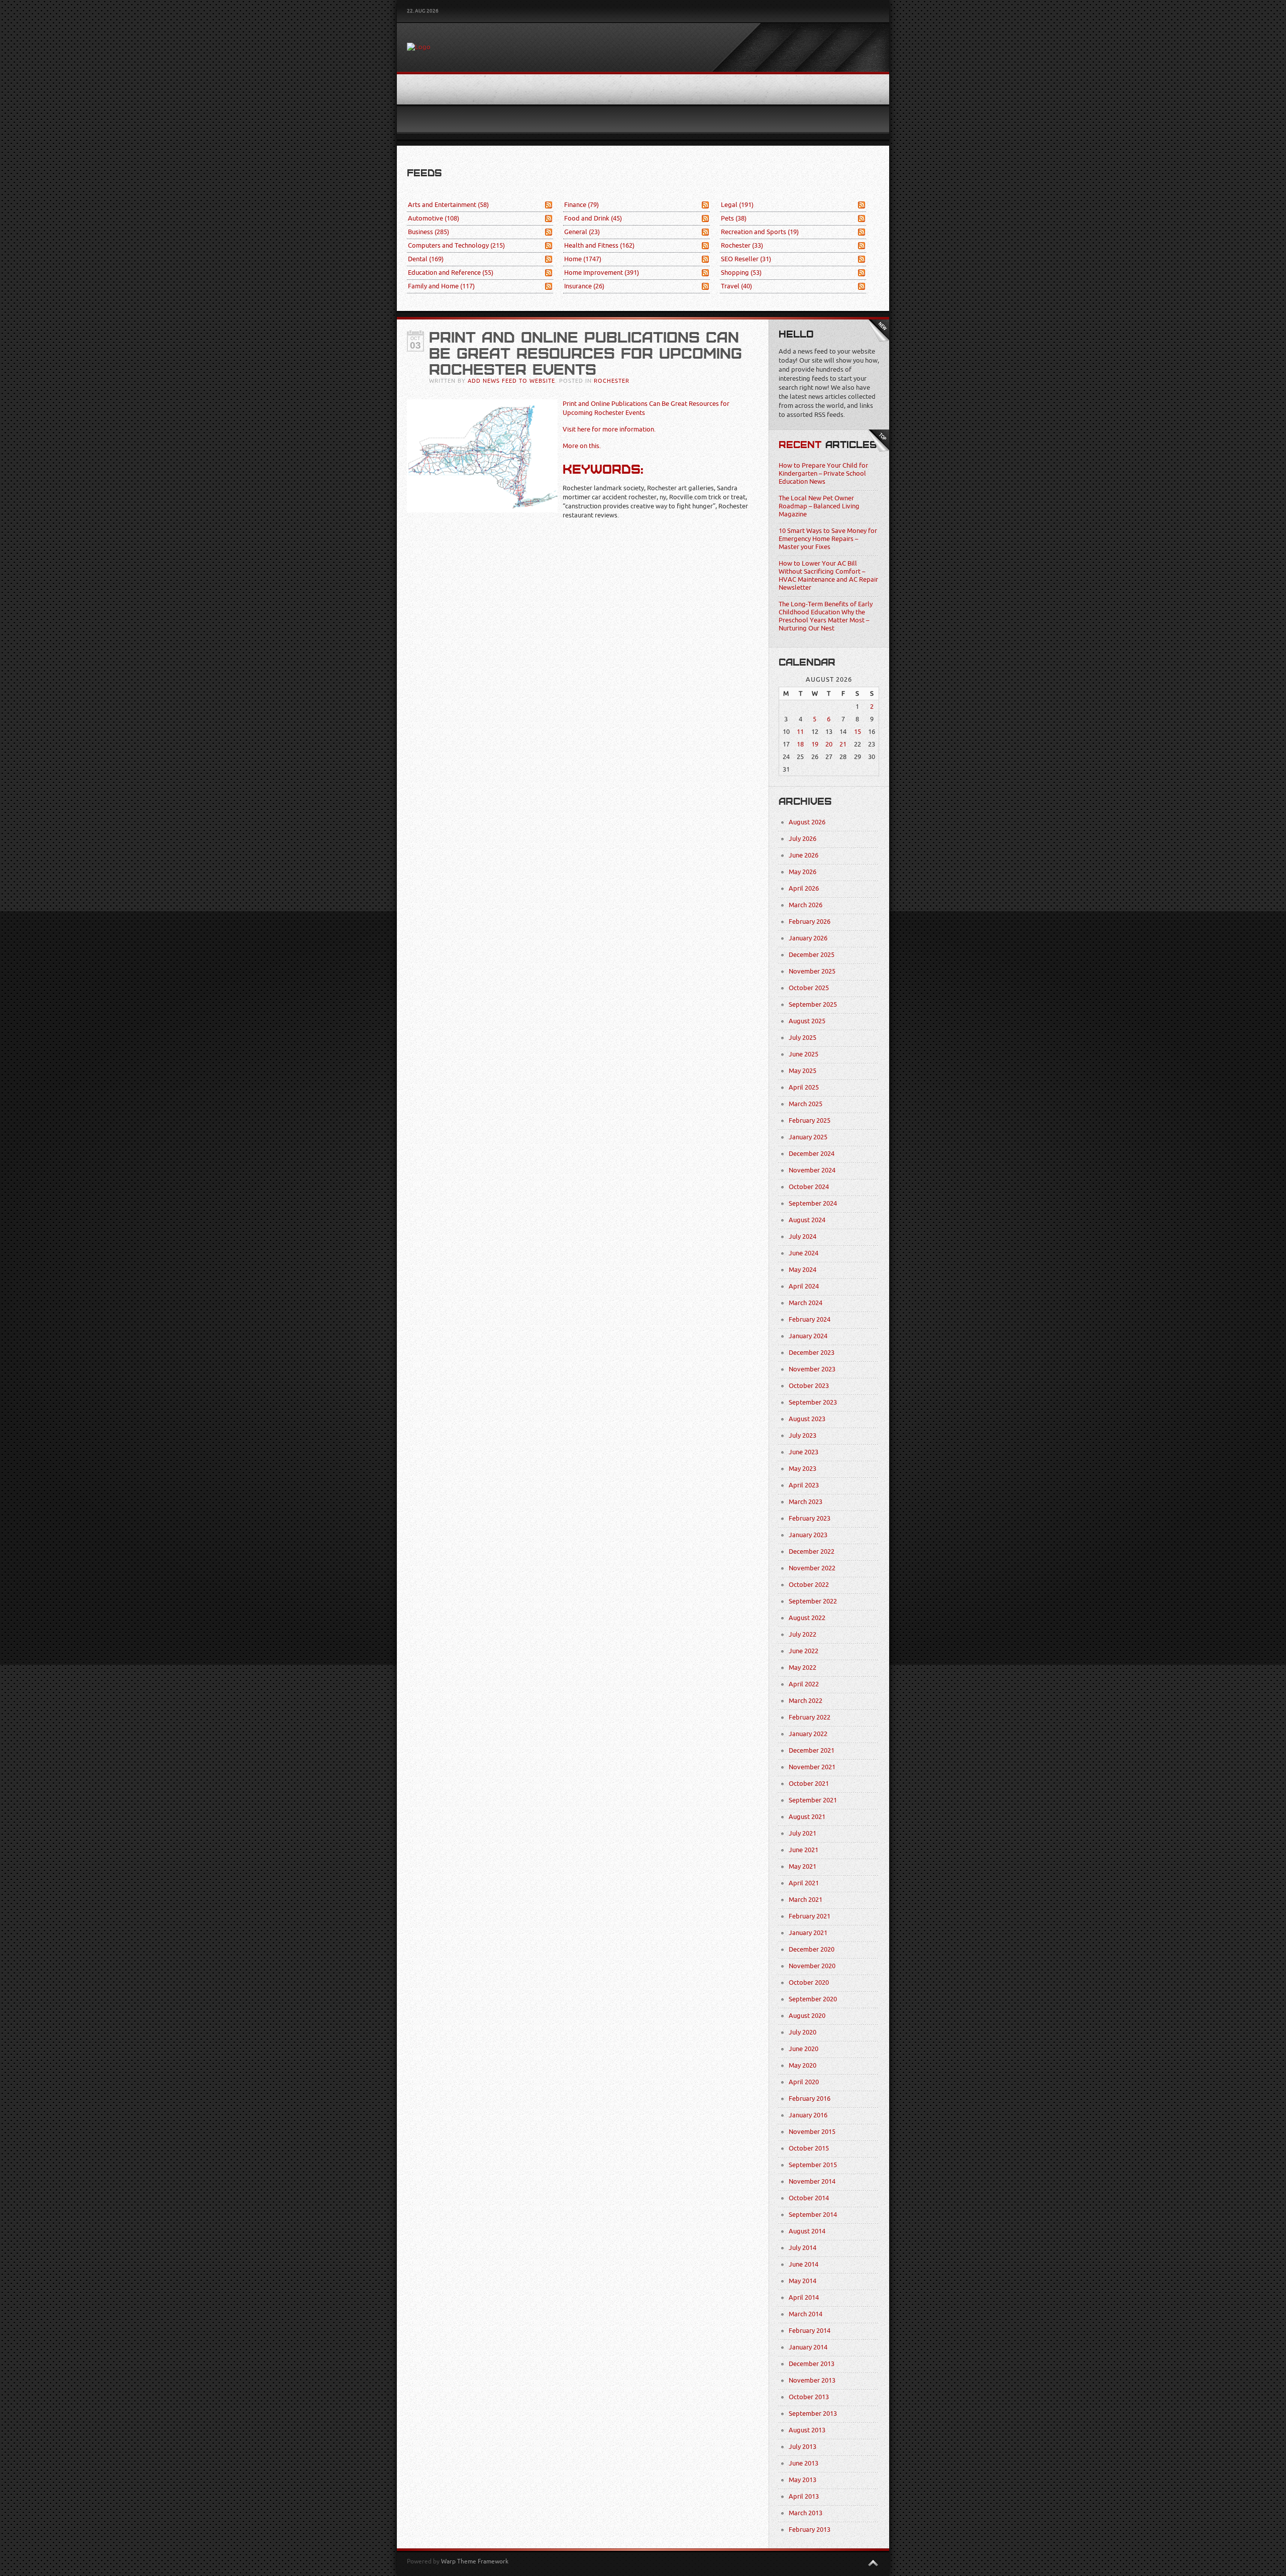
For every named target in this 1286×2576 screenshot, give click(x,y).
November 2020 (812, 1966)
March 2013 (806, 2513)
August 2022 (807, 1618)
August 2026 (807, 822)
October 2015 (809, 2148)
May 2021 (802, 1866)
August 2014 (807, 2231)
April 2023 (804, 1485)
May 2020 (802, 2065)
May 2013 (802, 2480)
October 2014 (809, 2198)
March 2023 (806, 1502)
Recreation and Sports (760, 232)
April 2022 (804, 1684)
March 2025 (806, 1104)
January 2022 (808, 1734)
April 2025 (804, 1087)
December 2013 (812, 2364)
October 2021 (809, 1784)
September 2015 (813, 2165)
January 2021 (808, 1933)
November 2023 (812, 1369)
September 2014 (813, 2215)
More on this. (582, 446)
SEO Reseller (746, 259)
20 (829, 744)
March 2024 (806, 1303)
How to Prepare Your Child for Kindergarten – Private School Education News (823, 473)
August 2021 (807, 1817)
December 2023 (812, 1353)
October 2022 (809, 1585)
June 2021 (803, 1850)
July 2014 (802, 2248)
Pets (734, 218)
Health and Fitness (599, 245)
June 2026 (803, 855)
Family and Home (441, 286)
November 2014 (812, 2181)
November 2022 (812, 1568)
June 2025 (803, 1054)
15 (858, 732)
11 (800, 732)
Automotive (434, 218)
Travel (736, 286)
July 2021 (802, 1833)
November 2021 (812, 1767)
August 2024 (807, 1220)
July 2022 (802, 1634)
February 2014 (810, 2331)
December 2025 (812, 955)
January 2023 (808, 1535)
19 (815, 744)
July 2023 (802, 1435)
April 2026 (804, 888)
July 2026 (802, 839)
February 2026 (810, 922)
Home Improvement (602, 273)
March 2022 (806, 1701)
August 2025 (807, 1021)
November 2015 (812, 2132)
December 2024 (812, 1154)
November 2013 (812, 2380)
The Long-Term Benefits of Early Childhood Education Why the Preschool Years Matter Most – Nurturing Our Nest (826, 616)
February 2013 (810, 2530)
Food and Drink (593, 218)
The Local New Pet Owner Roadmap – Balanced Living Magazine (819, 506)
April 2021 (804, 1883)
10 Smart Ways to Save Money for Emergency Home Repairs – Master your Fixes (828, 539)
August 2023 (807, 1419)
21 (843, 744)
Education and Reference (451, 273)
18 (800, 744)
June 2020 (803, 2049)
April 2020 (804, 2082)
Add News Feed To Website (511, 381)
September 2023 (813, 1402)
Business (428, 232)
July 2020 (802, 2032)
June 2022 (803, 1651)
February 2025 (810, 1120)
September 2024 (813, 1203)
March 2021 (806, 1900)
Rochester (742, 245)
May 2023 (802, 1469)
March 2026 (806, 905)
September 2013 (813, 2413)
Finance (581, 205)
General (582, 232)
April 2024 (804, 1286)
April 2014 (804, 2297)
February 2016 (810, 2099)
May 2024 (802, 1270)
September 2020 (813, 1999)
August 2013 (807, 2430)
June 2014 (803, 2264)
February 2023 (810, 1518)
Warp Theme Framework (475, 2561)
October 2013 (809, 2397)
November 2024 (812, 1170)
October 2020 (809, 1982)
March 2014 (806, 2314)
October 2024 (809, 1187)
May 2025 (802, 1071)
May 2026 (802, 872)
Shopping (741, 273)
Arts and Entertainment (448, 205)
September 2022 (813, 1601)
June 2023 (803, 1452)
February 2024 (810, 1319)
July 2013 (802, 2447)
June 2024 (803, 1253)
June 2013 (803, 2463)
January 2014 (808, 2347)
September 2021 (813, 1800)
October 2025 (809, 988)
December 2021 (812, 1750)
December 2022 (812, 1551)
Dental (426, 259)
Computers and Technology (456, 245)
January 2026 (808, 938)
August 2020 (807, 2016)
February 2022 (810, 1717)
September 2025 (813, 1004)
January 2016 (808, 2115)
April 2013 (804, 2496)
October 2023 (809, 1386)
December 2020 (812, 1949)
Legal (737, 205)
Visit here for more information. (609, 429)
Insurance (584, 286)
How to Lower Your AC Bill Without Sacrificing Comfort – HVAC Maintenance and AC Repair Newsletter (828, 575)
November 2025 (812, 971)
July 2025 (802, 1038)
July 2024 (802, 1237)
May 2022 (802, 1668)
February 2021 (810, 1916)
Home (583, 259)
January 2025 (808, 1137)
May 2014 (802, 2281)
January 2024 (808, 1336)
